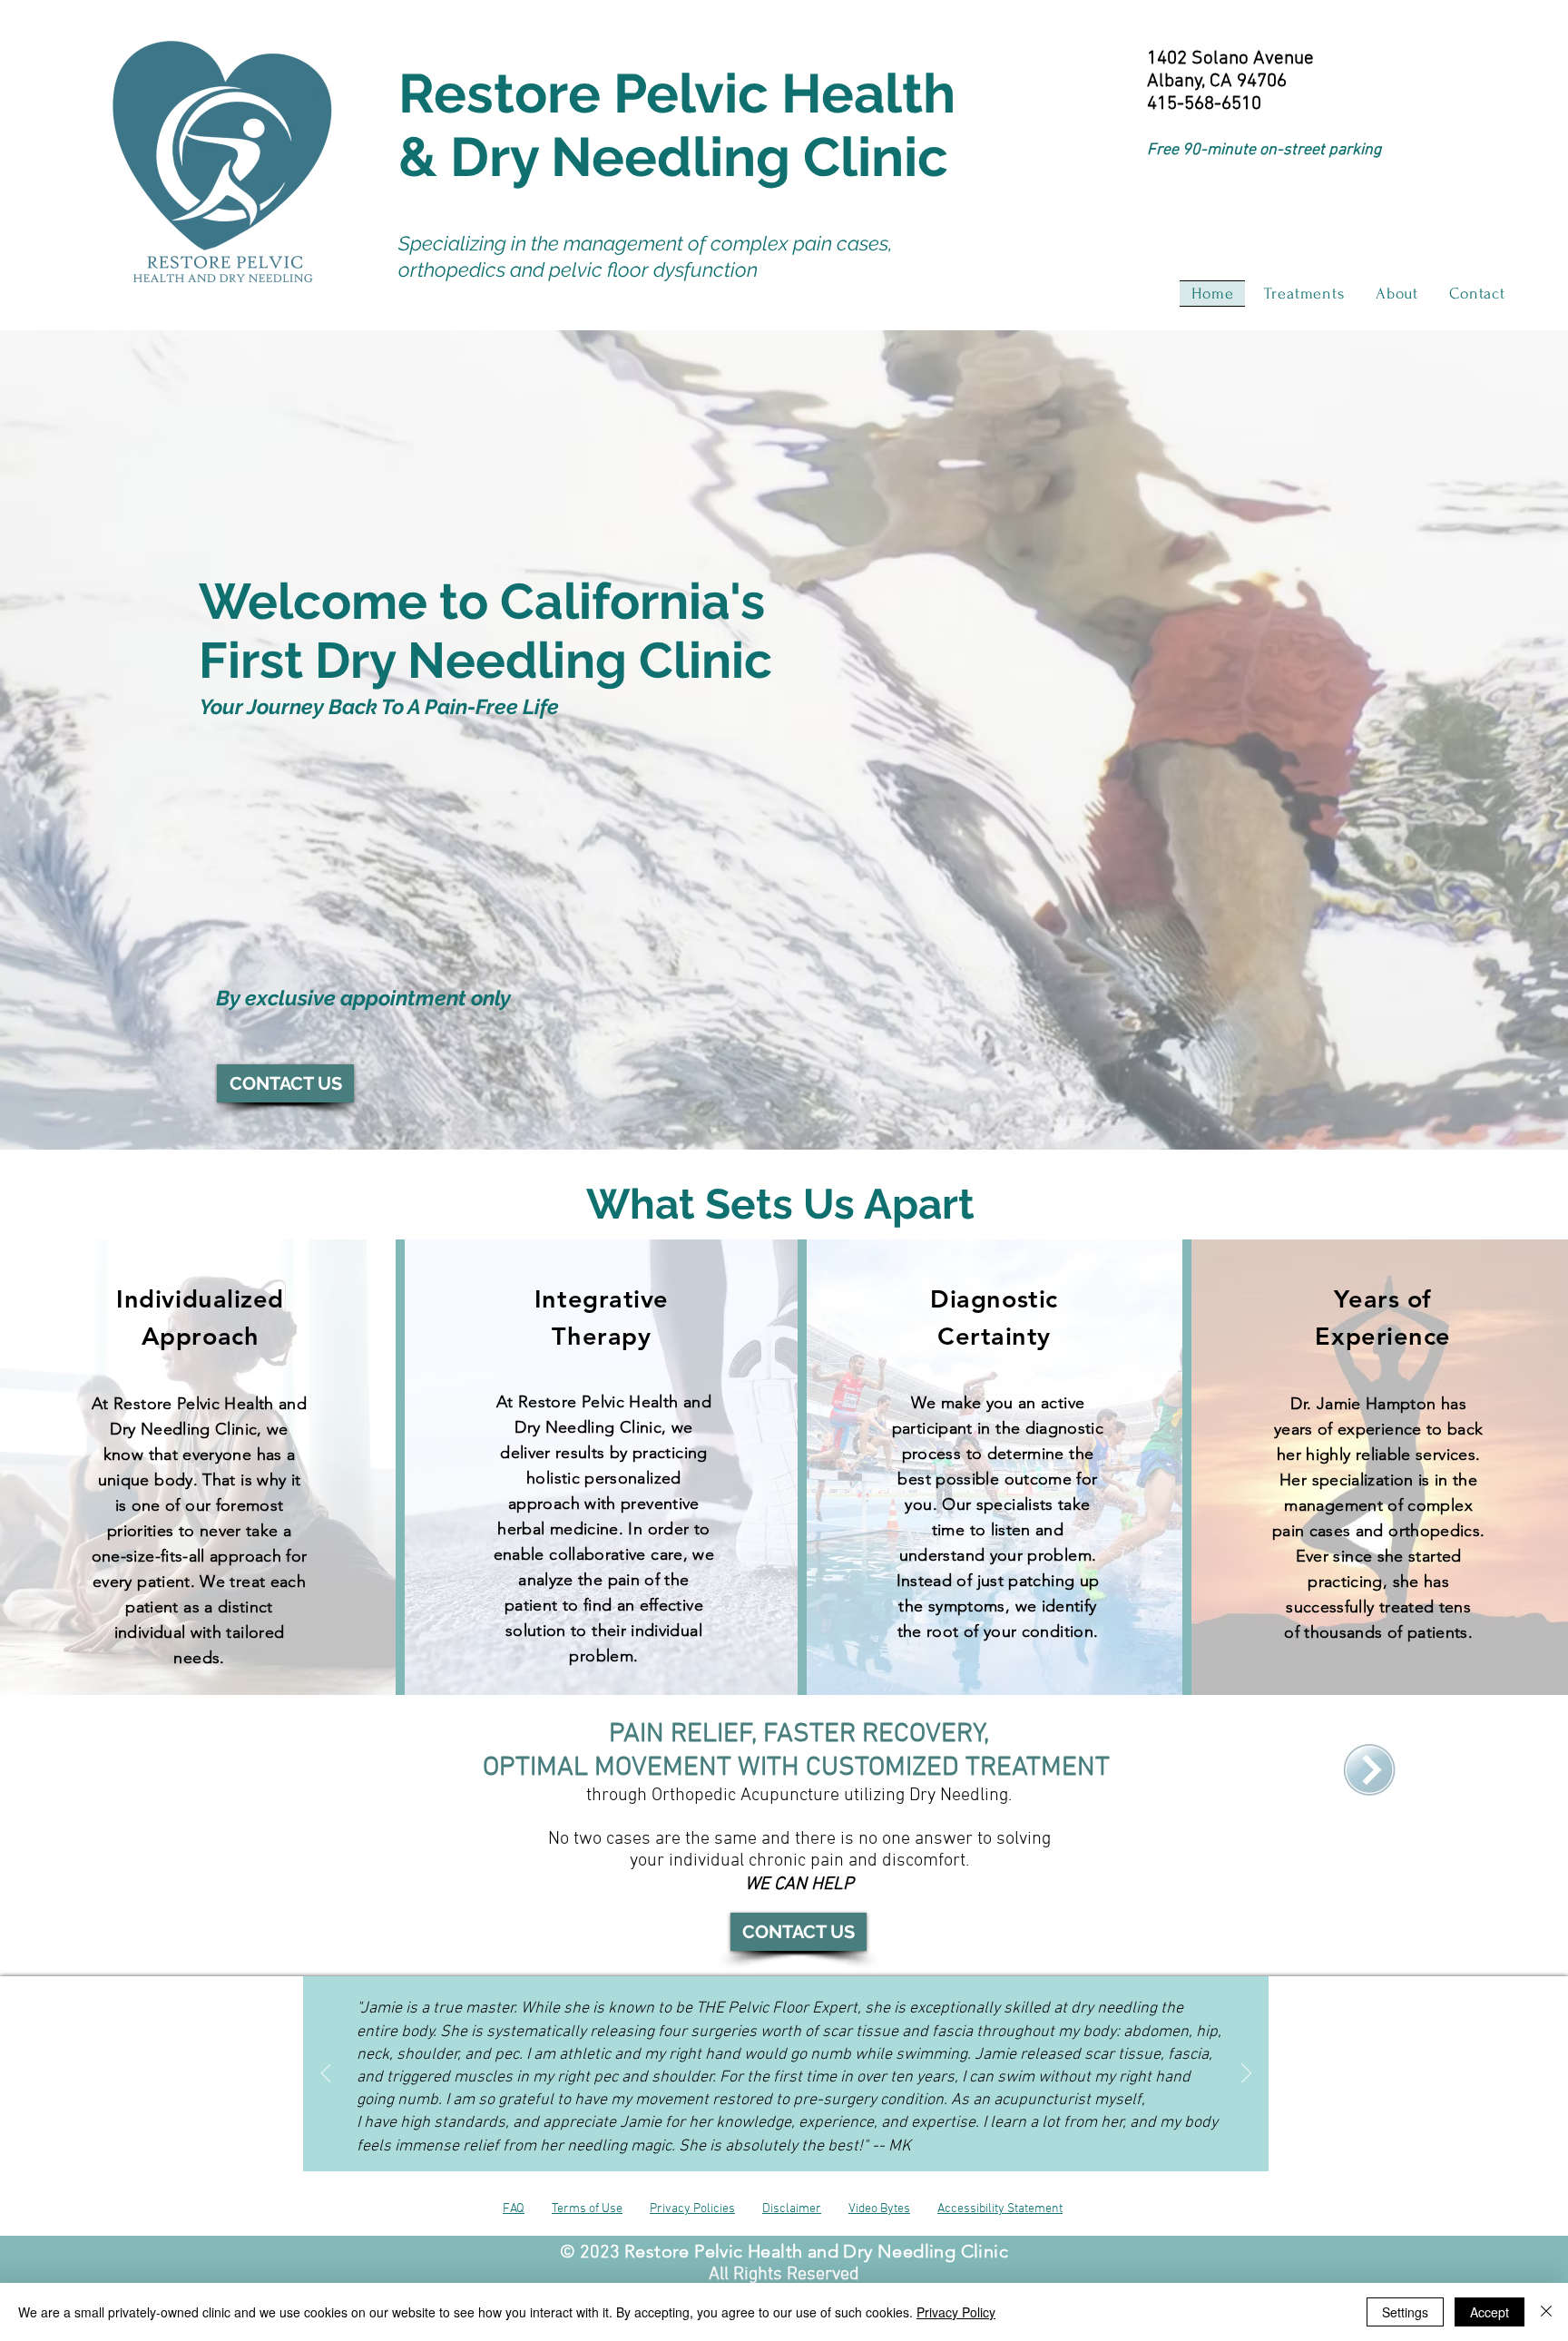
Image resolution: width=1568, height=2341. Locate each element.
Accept (1490, 2312)
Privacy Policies (692, 2209)
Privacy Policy (956, 2312)
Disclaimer (792, 2209)
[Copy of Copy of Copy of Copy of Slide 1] (804, 2129)
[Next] (1246, 2074)
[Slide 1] (752, 2129)
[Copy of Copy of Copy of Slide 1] (788, 2129)
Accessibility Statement (1000, 2209)
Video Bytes (879, 2209)
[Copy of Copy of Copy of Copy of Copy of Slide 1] (820, 2129)
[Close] (1546, 2312)
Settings (1405, 2312)
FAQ (514, 2209)
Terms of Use (587, 2209)
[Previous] (326, 2074)
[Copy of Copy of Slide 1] (770, 2129)
